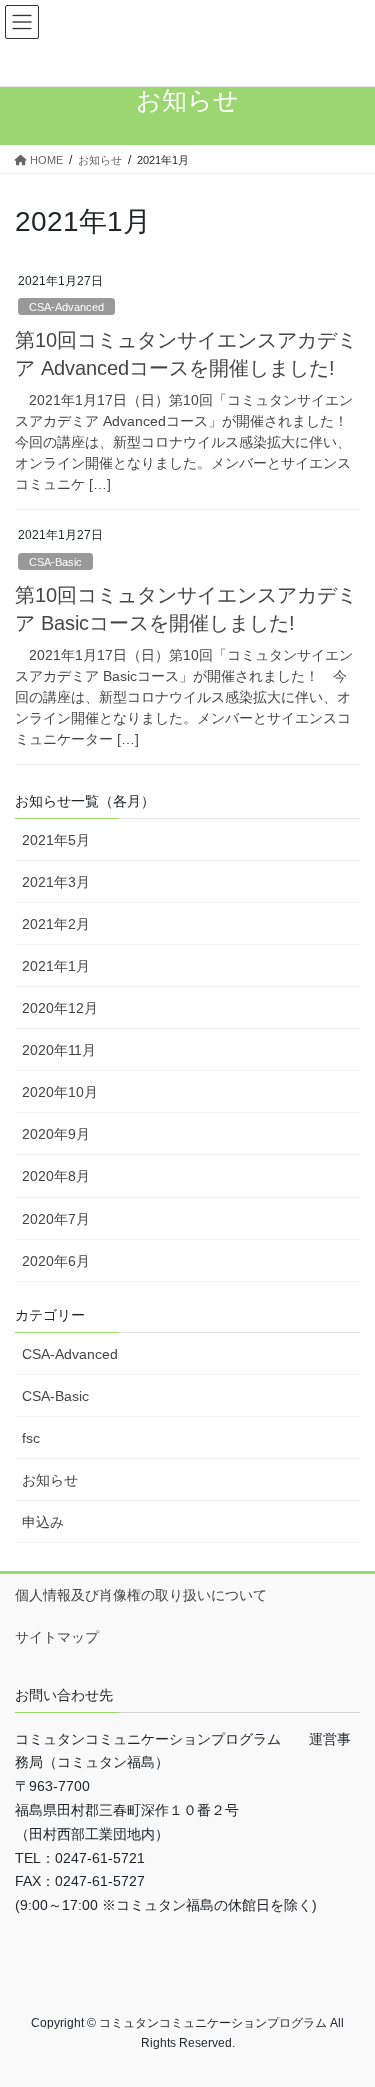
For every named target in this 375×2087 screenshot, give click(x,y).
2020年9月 (56, 1134)
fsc (31, 1438)
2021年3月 (56, 882)
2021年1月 (56, 966)
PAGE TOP (346, 2006)
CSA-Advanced (66, 307)
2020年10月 (60, 1092)
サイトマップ (57, 1637)
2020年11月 (59, 1050)
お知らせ (50, 1480)
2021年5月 (56, 840)
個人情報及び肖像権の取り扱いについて (141, 1595)
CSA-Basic (55, 562)
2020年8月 (56, 1176)
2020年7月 (56, 1219)
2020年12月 (60, 1008)
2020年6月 (56, 1261)
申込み (43, 1522)
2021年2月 (56, 924)
